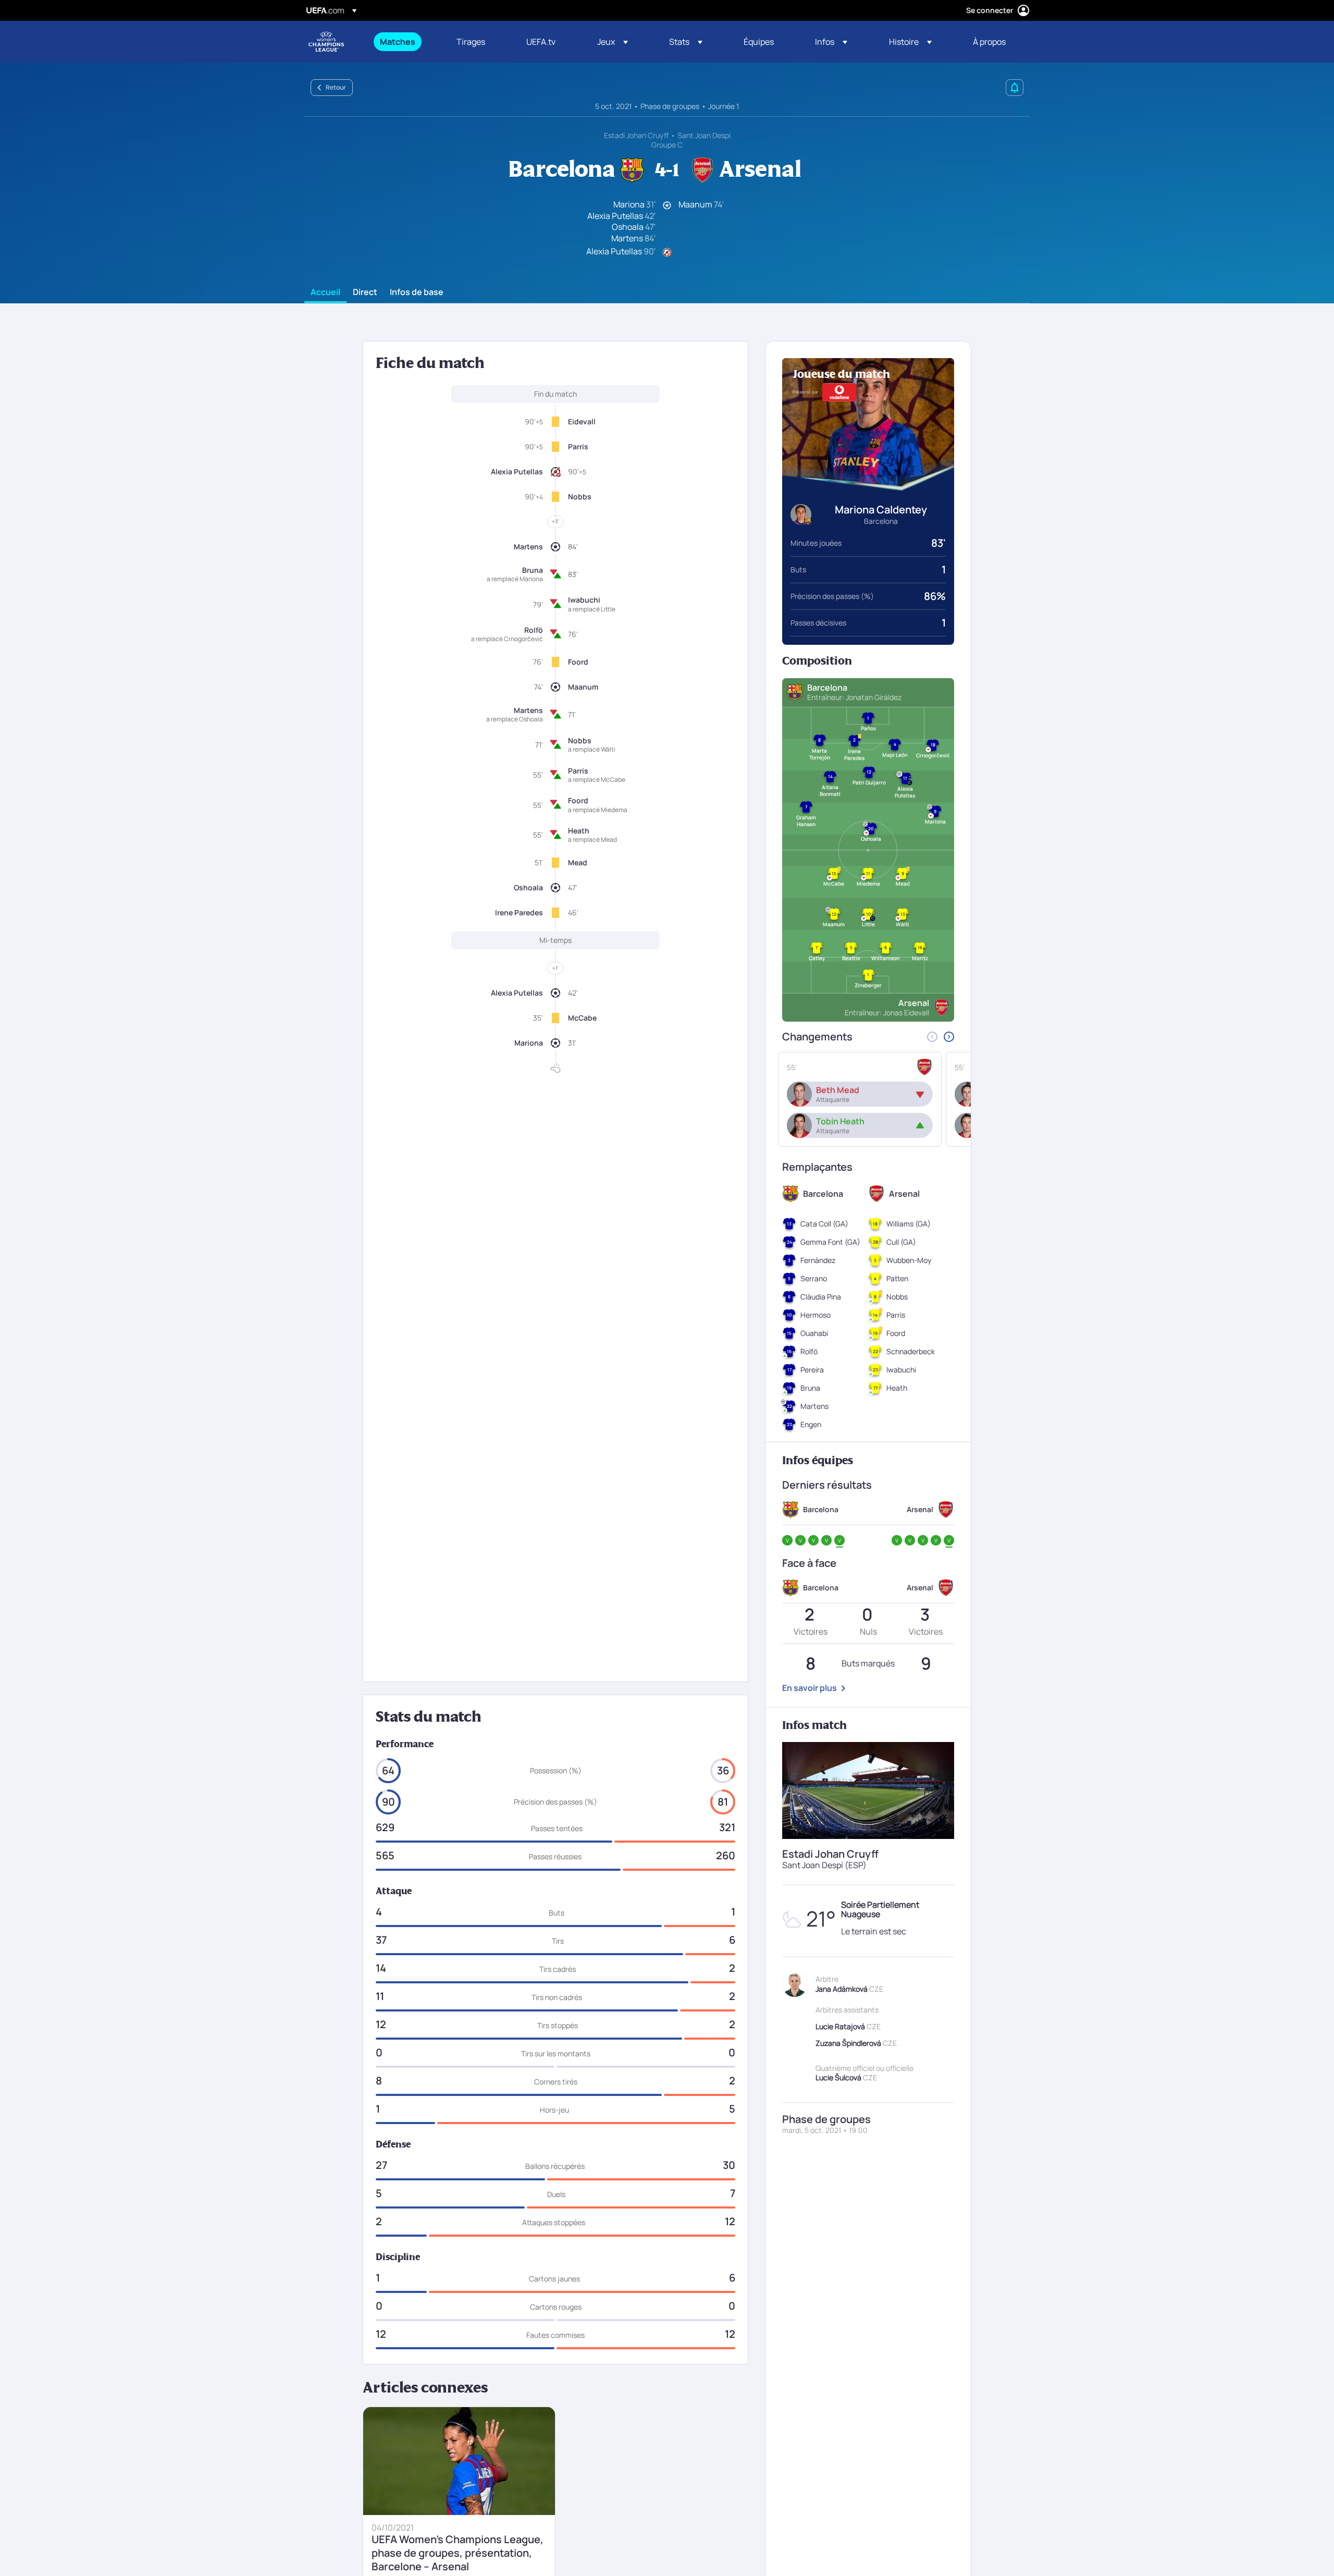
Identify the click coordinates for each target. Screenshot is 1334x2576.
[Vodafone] (839, 392)
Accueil (325, 292)
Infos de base (417, 292)
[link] (398, 42)
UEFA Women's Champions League (326, 42)
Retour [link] (336, 87)
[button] (613, 42)
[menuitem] (405, 42)
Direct (365, 292)
